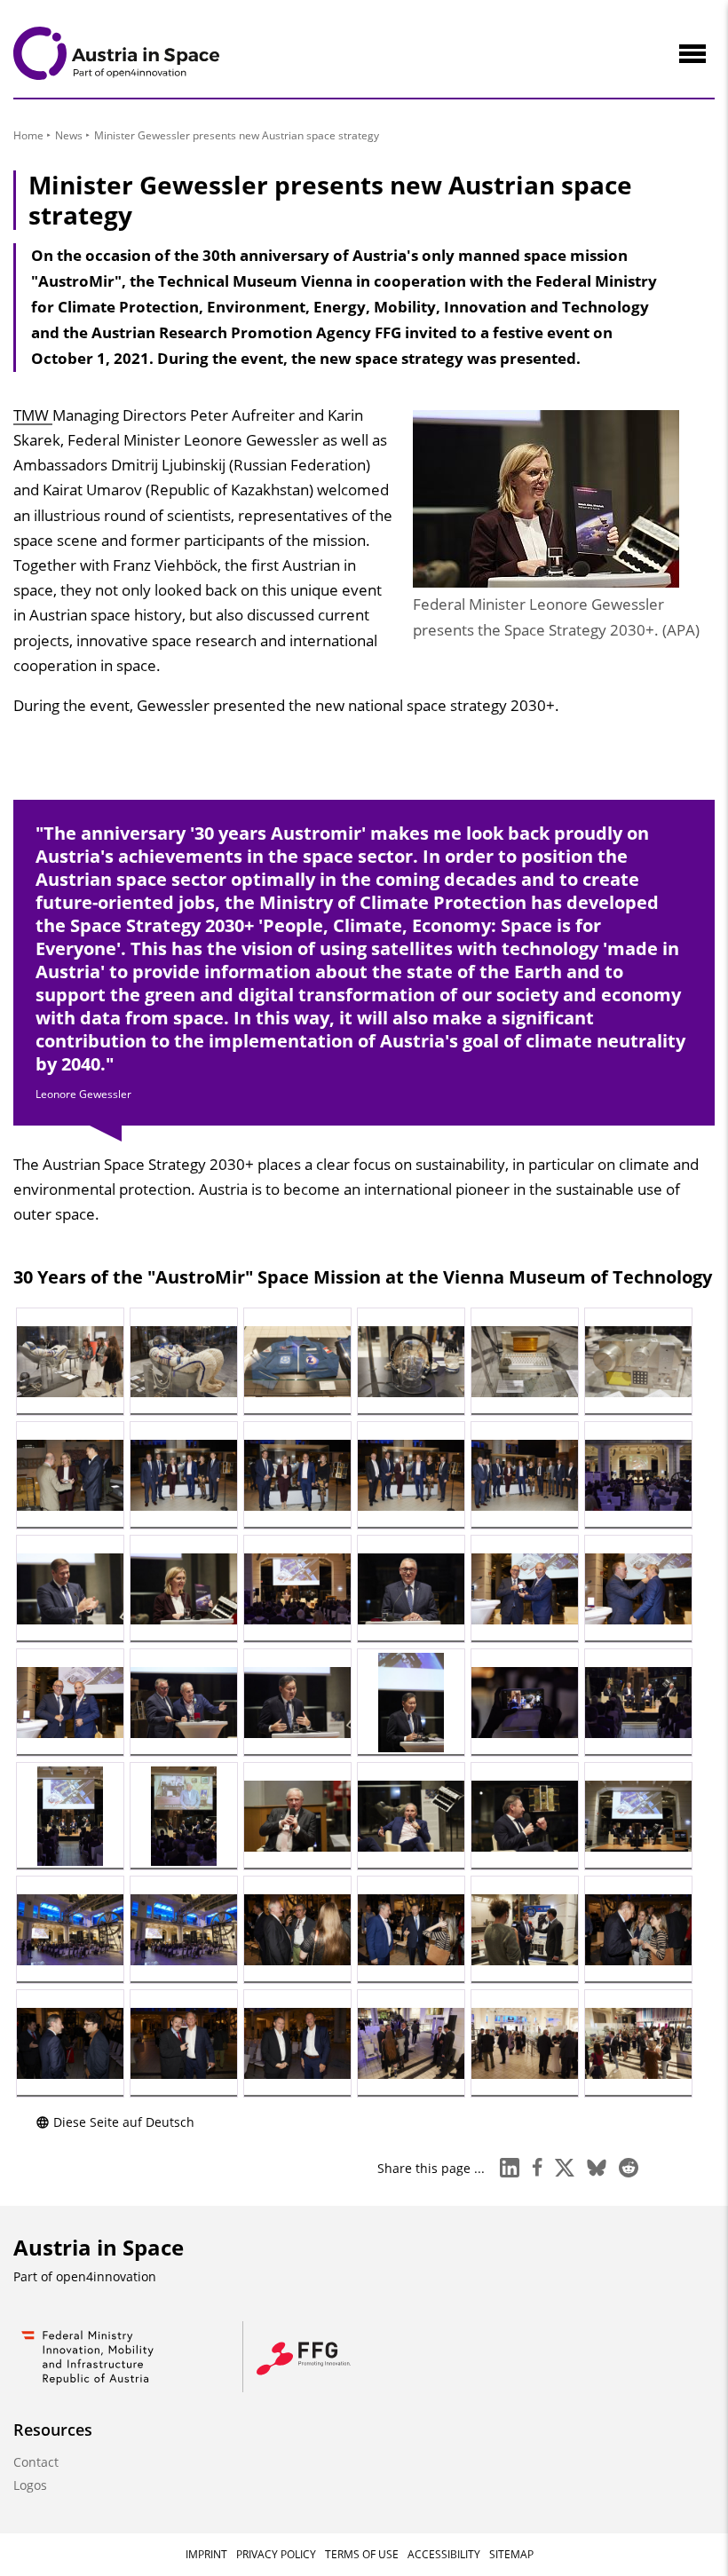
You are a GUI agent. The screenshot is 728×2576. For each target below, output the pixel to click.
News (69, 135)
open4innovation (106, 2276)
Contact (36, 2462)
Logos (30, 2485)
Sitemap (511, 2554)
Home (28, 135)
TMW (33, 415)
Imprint (206, 2554)
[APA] (70, 1362)
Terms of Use (362, 2554)
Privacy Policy (276, 2554)
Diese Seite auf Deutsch (124, 2122)
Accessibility (444, 2554)
